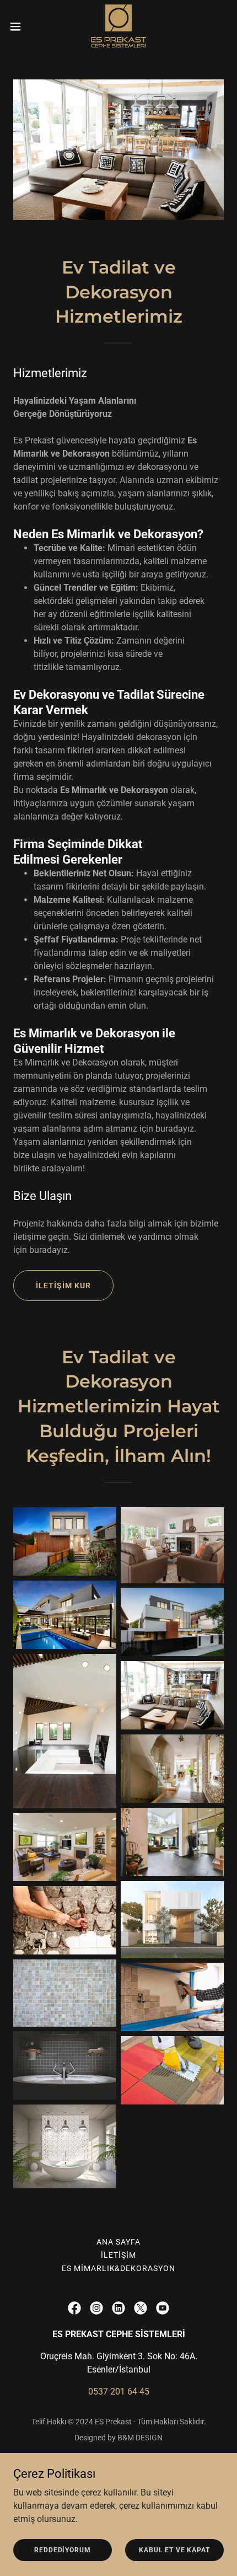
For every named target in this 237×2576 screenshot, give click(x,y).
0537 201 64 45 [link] (119, 2392)
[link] (119, 26)
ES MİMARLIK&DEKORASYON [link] (119, 2268)
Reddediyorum (62, 2550)
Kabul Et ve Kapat (174, 2550)
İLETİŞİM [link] (118, 2255)
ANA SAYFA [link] (118, 2242)
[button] (21, 26)
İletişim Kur (63, 1286)
